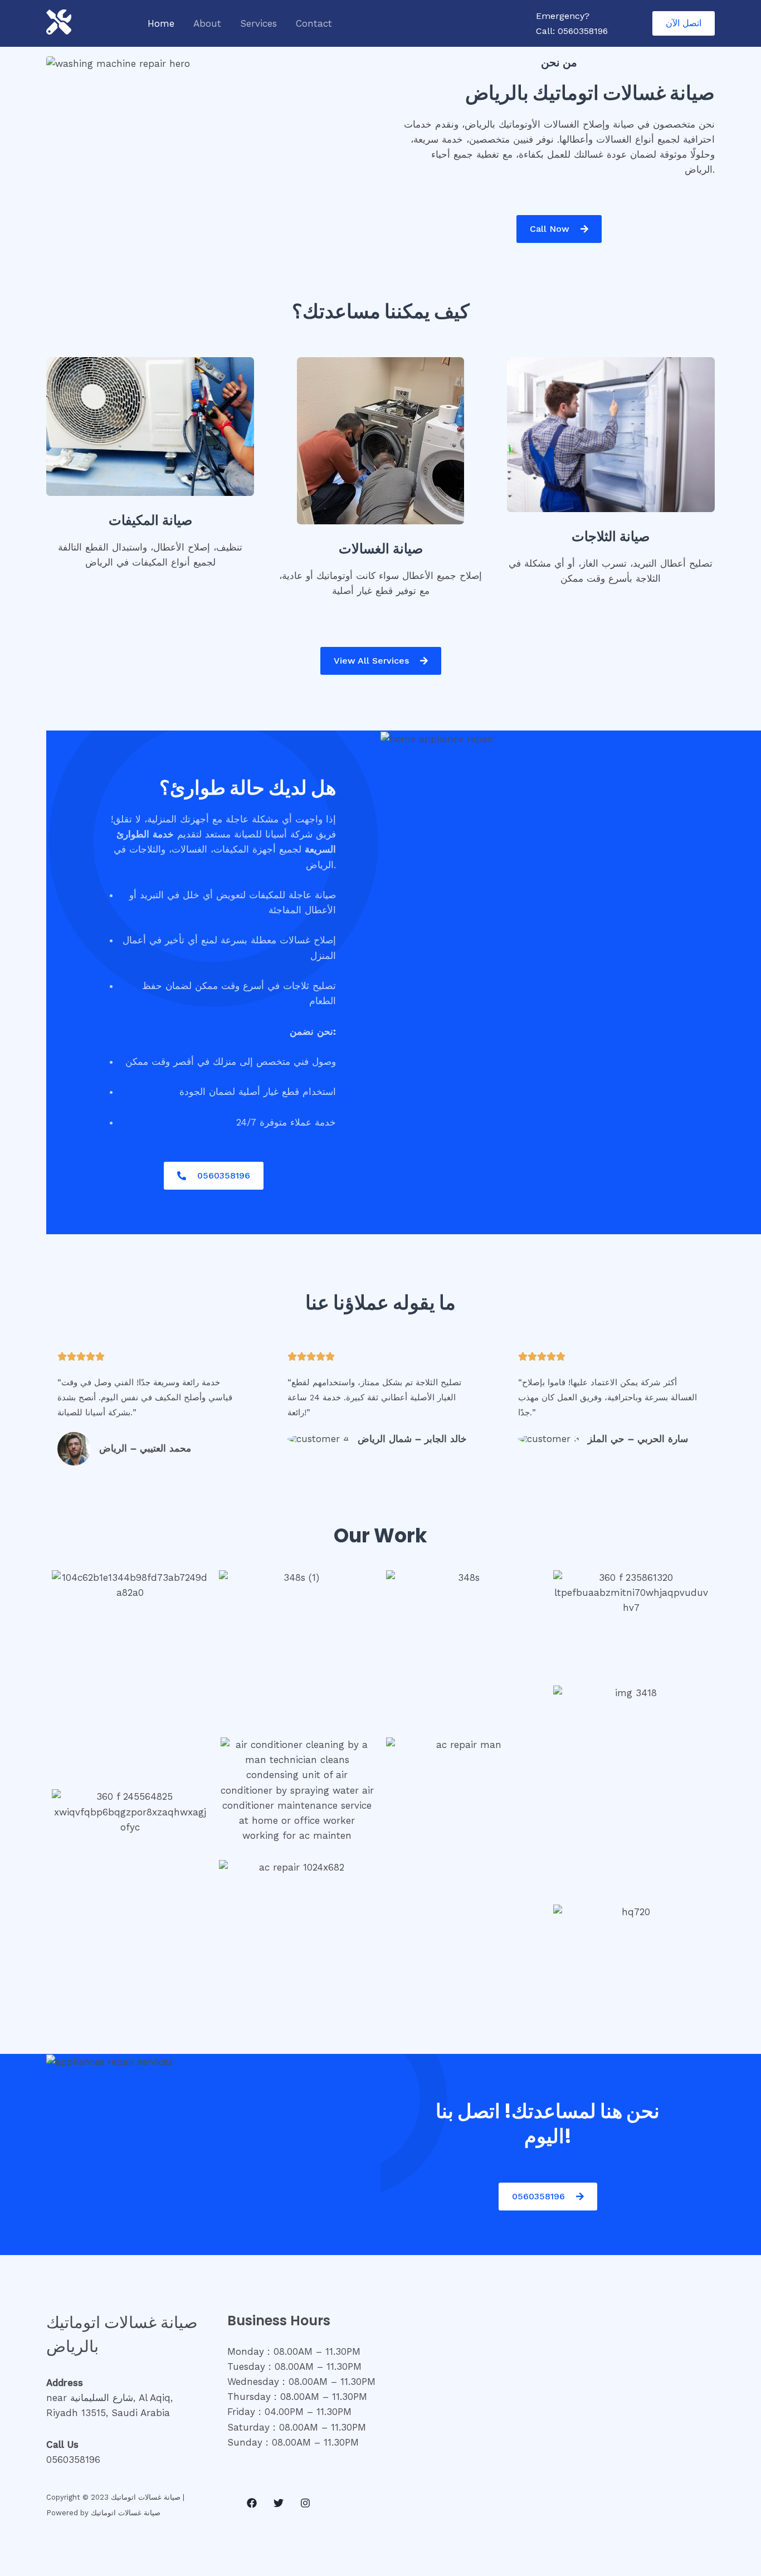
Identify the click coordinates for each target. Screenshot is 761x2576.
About (207, 23)
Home (161, 23)
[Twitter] (279, 2503)
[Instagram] (305, 2503)
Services (258, 23)
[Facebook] (252, 2503)
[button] (684, 23)
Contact (314, 23)
